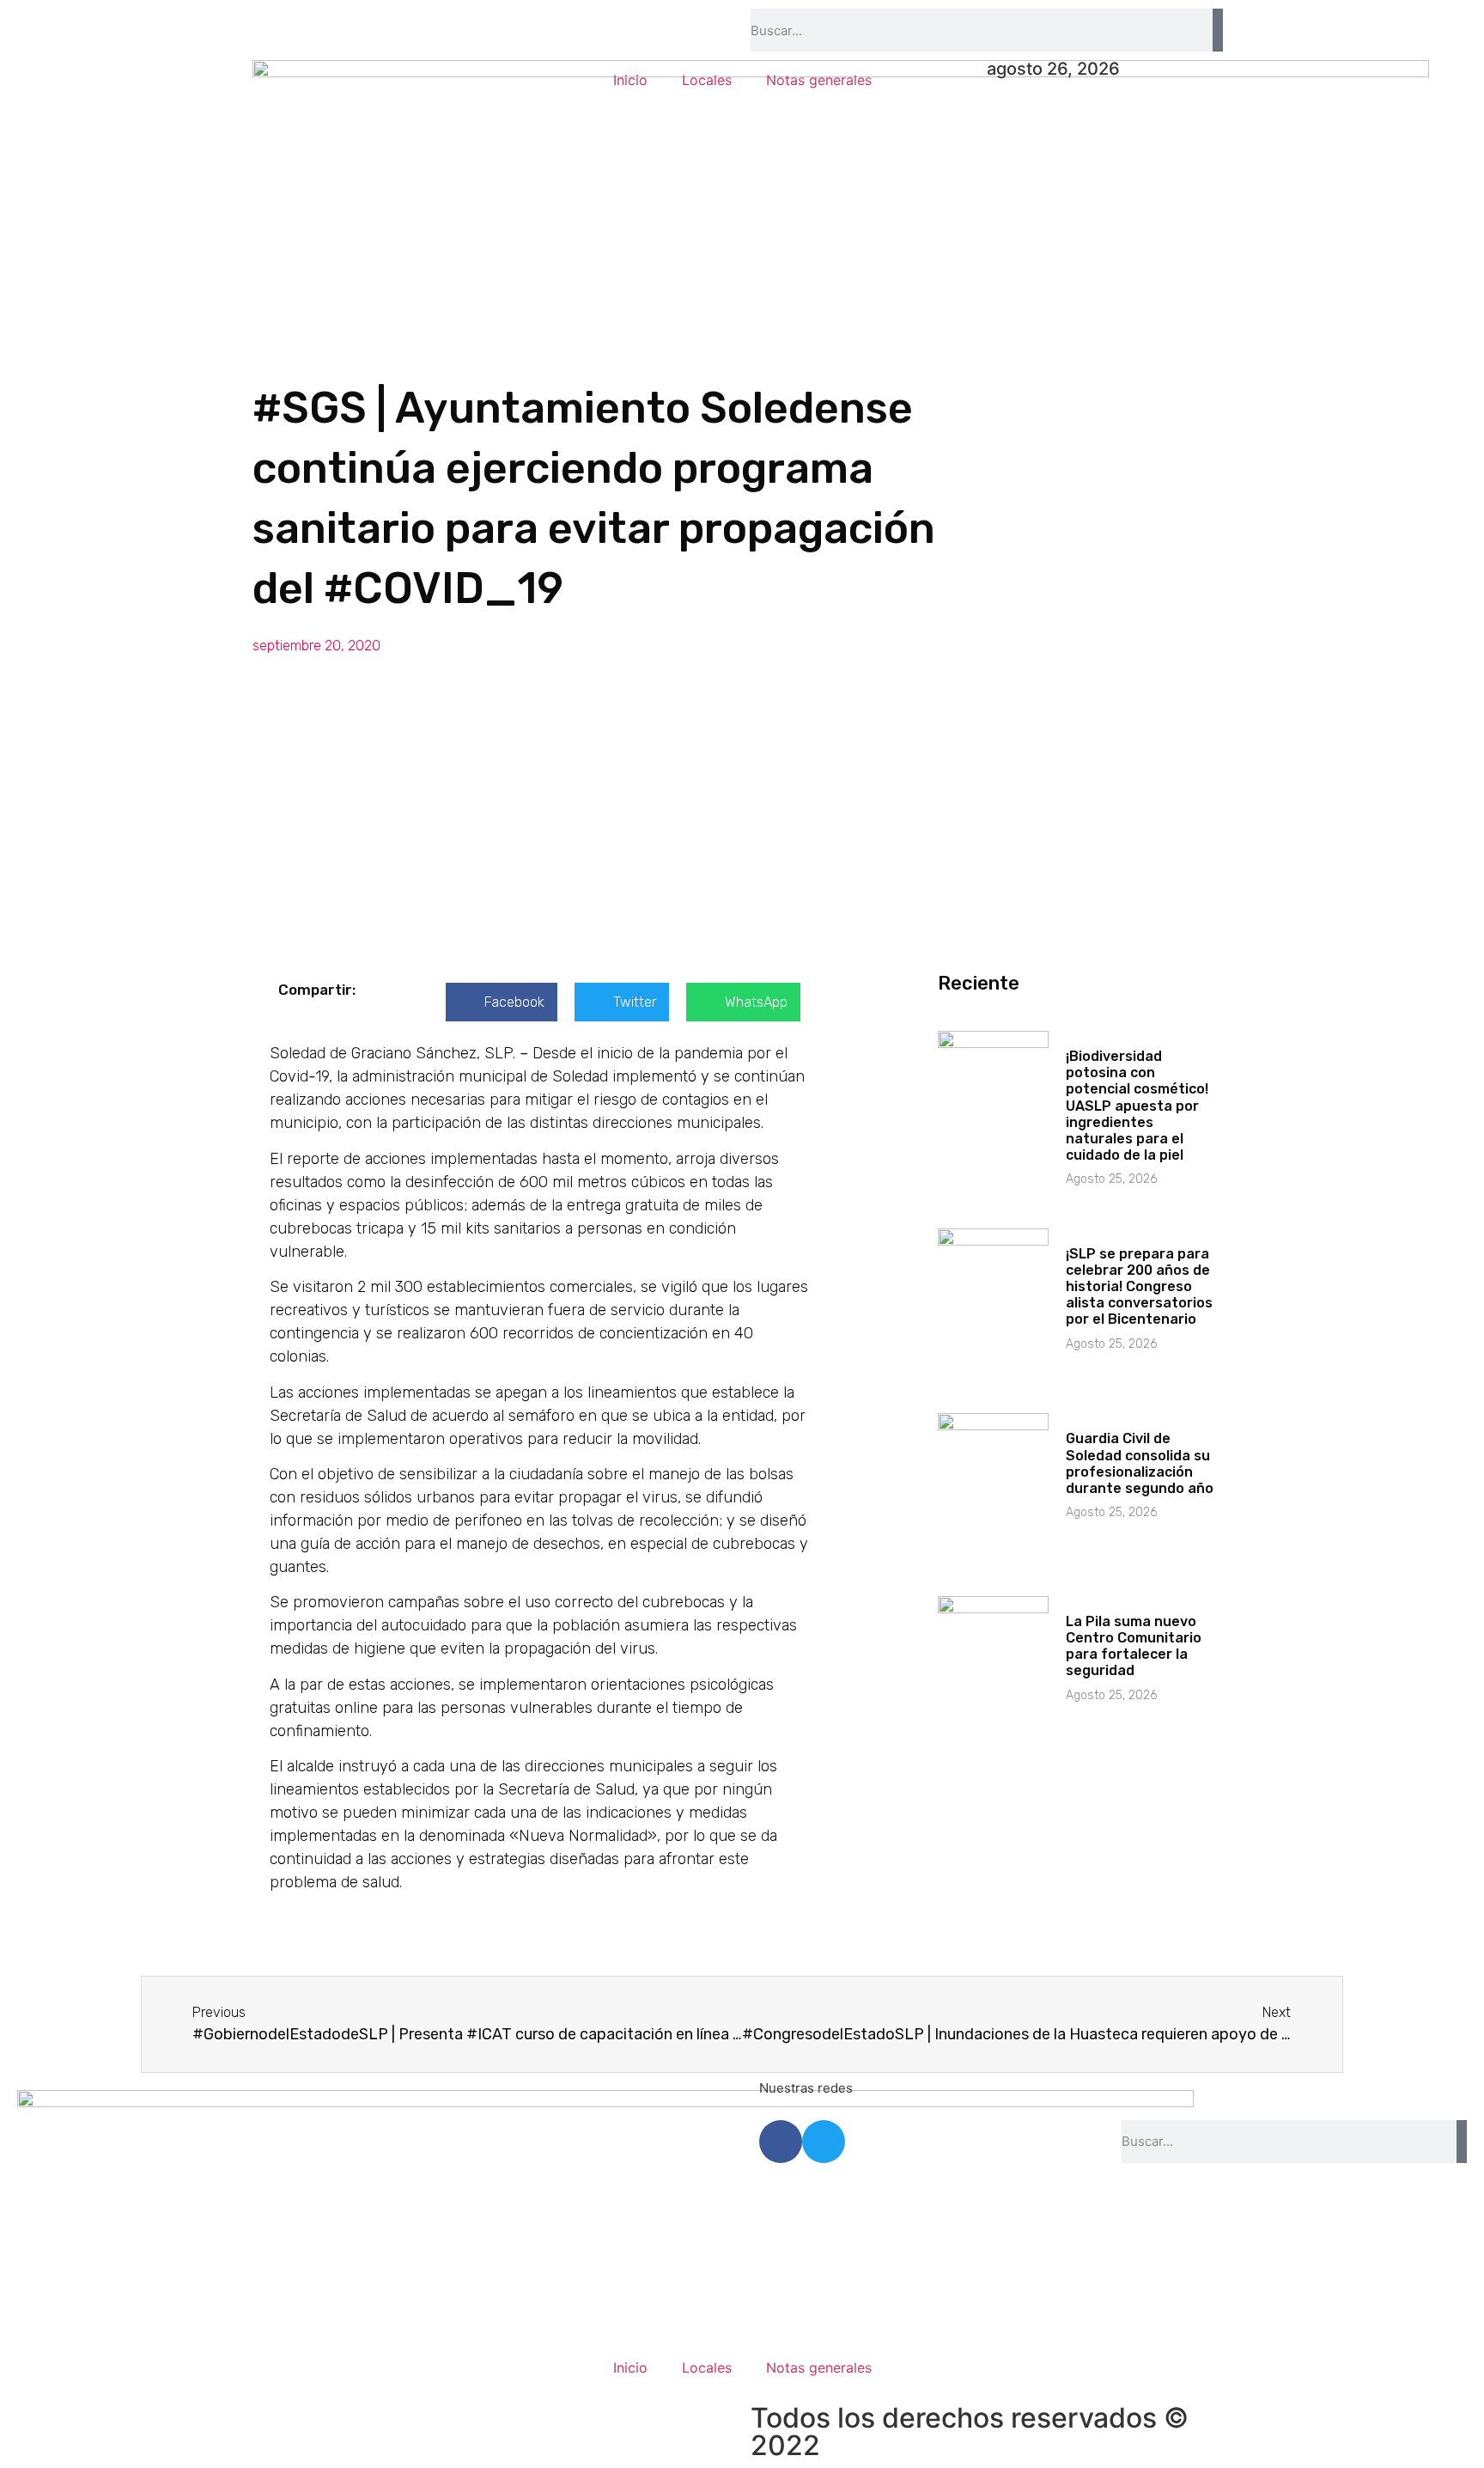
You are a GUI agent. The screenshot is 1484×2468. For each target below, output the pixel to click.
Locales (707, 80)
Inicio (630, 80)
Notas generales (819, 80)
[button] (502, 1002)
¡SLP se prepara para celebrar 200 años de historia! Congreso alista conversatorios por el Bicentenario (1139, 1287)
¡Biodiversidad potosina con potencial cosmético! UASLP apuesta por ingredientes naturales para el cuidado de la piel (1137, 1106)
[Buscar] (1218, 30)
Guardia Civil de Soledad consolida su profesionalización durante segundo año (1140, 1463)
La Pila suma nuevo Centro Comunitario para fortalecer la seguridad (1134, 1646)
